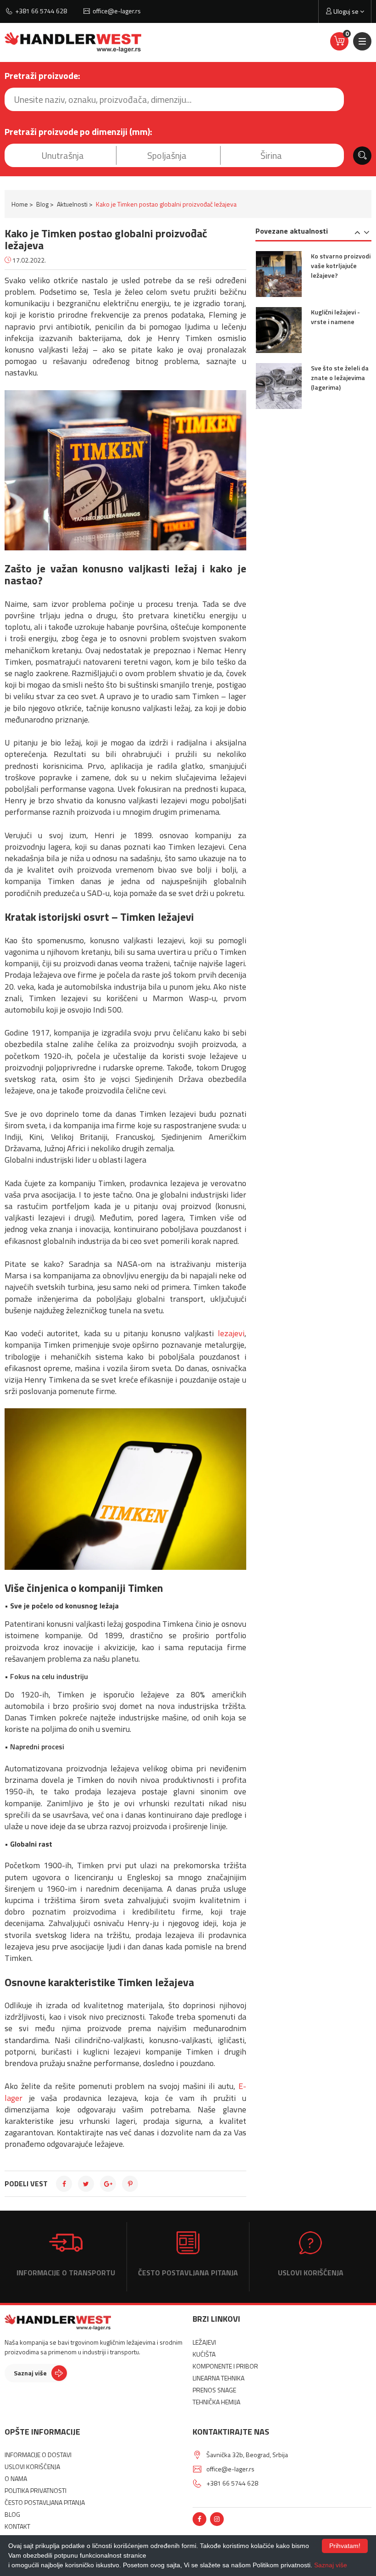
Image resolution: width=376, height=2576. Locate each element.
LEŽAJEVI (204, 2342)
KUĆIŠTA (204, 2354)
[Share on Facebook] (64, 2184)
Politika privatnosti (36, 2490)
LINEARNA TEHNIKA (218, 2378)
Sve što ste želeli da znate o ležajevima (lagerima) (340, 378)
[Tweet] (86, 2184)
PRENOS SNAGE (214, 2390)
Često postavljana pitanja (188, 2272)
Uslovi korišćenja (311, 2272)
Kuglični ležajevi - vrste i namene (335, 317)
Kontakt (17, 2526)
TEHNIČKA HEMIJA (216, 2402)
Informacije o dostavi (38, 2455)
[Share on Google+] (108, 2184)
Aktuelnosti (72, 204)
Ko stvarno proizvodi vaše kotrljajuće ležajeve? (341, 266)
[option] (314, 279)
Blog (42, 204)
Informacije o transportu (66, 2272)
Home (20, 204)
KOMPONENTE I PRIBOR (225, 2366)
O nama (16, 2478)
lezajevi (231, 1333)
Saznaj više (30, 2373)
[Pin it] (130, 2184)
